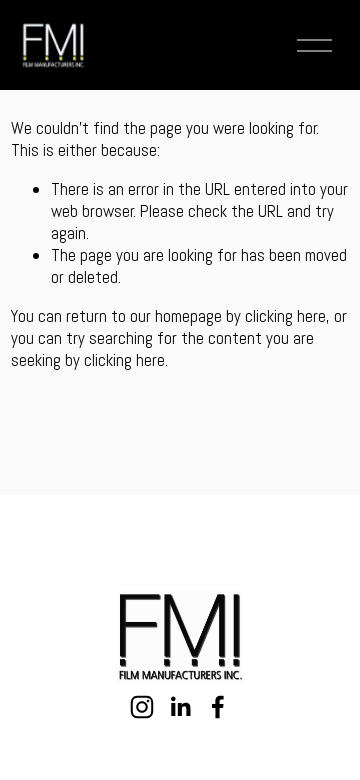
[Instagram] (142, 707)
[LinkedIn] (180, 707)
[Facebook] (218, 707)
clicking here (285, 316)
